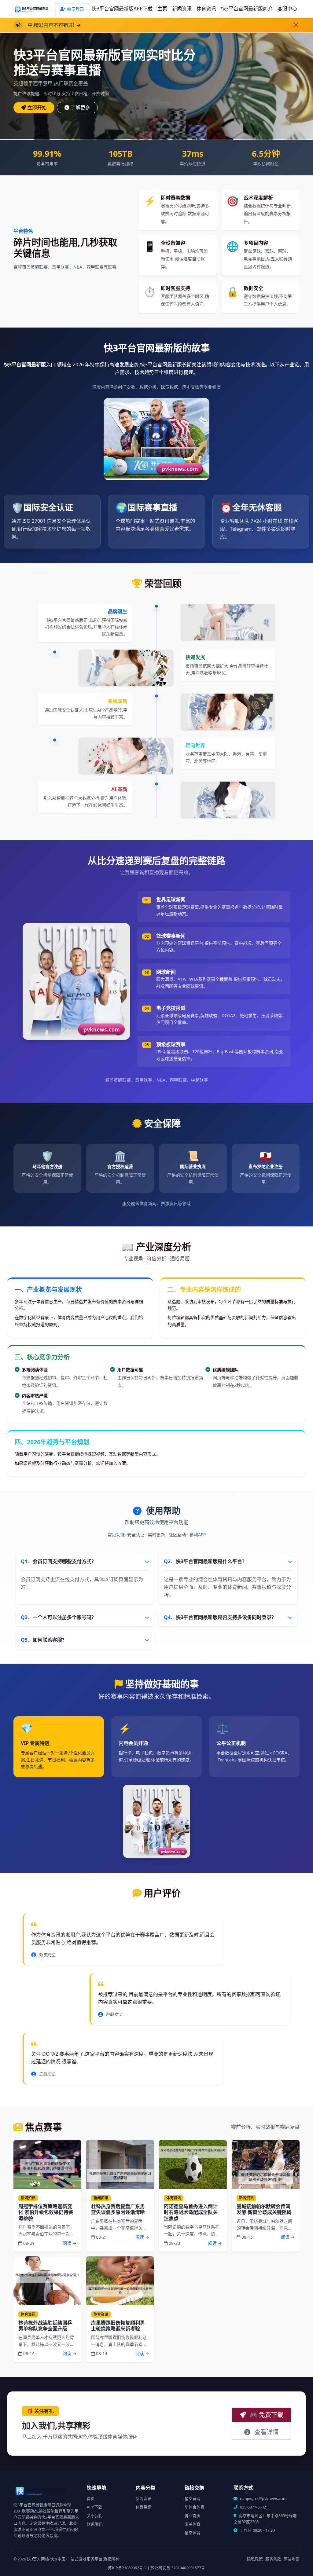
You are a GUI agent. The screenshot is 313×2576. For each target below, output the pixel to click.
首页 (91, 2499)
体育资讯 (206, 9)
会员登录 (75, 9)
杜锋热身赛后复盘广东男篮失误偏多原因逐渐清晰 (118, 2209)
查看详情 (266, 2432)
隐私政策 (255, 2559)
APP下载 (94, 2507)
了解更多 (80, 108)
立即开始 (37, 108)
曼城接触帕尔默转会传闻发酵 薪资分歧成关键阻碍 (264, 2209)
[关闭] (296, 25)
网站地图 (292, 2559)
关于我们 (95, 2516)
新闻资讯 (182, 9)
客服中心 (287, 9)
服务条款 (273, 2559)
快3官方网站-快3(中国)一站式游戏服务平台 (65, 2559)
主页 (162, 9)
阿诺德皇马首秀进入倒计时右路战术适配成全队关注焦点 (191, 2212)
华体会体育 (195, 2507)
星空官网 (193, 2499)
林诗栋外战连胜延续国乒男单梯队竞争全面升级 (45, 2326)
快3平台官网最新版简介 (247, 9)
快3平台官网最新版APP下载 (122, 9)
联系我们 (95, 2524)
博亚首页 (193, 2516)
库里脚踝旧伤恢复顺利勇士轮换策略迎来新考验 (118, 2326)
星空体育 (193, 2533)
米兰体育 (193, 2524)
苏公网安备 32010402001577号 (178, 2568)
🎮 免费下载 (266, 2415)
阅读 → (70, 2243)
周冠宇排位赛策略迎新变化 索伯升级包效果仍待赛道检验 (46, 2212)
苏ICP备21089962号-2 (127, 2568)
